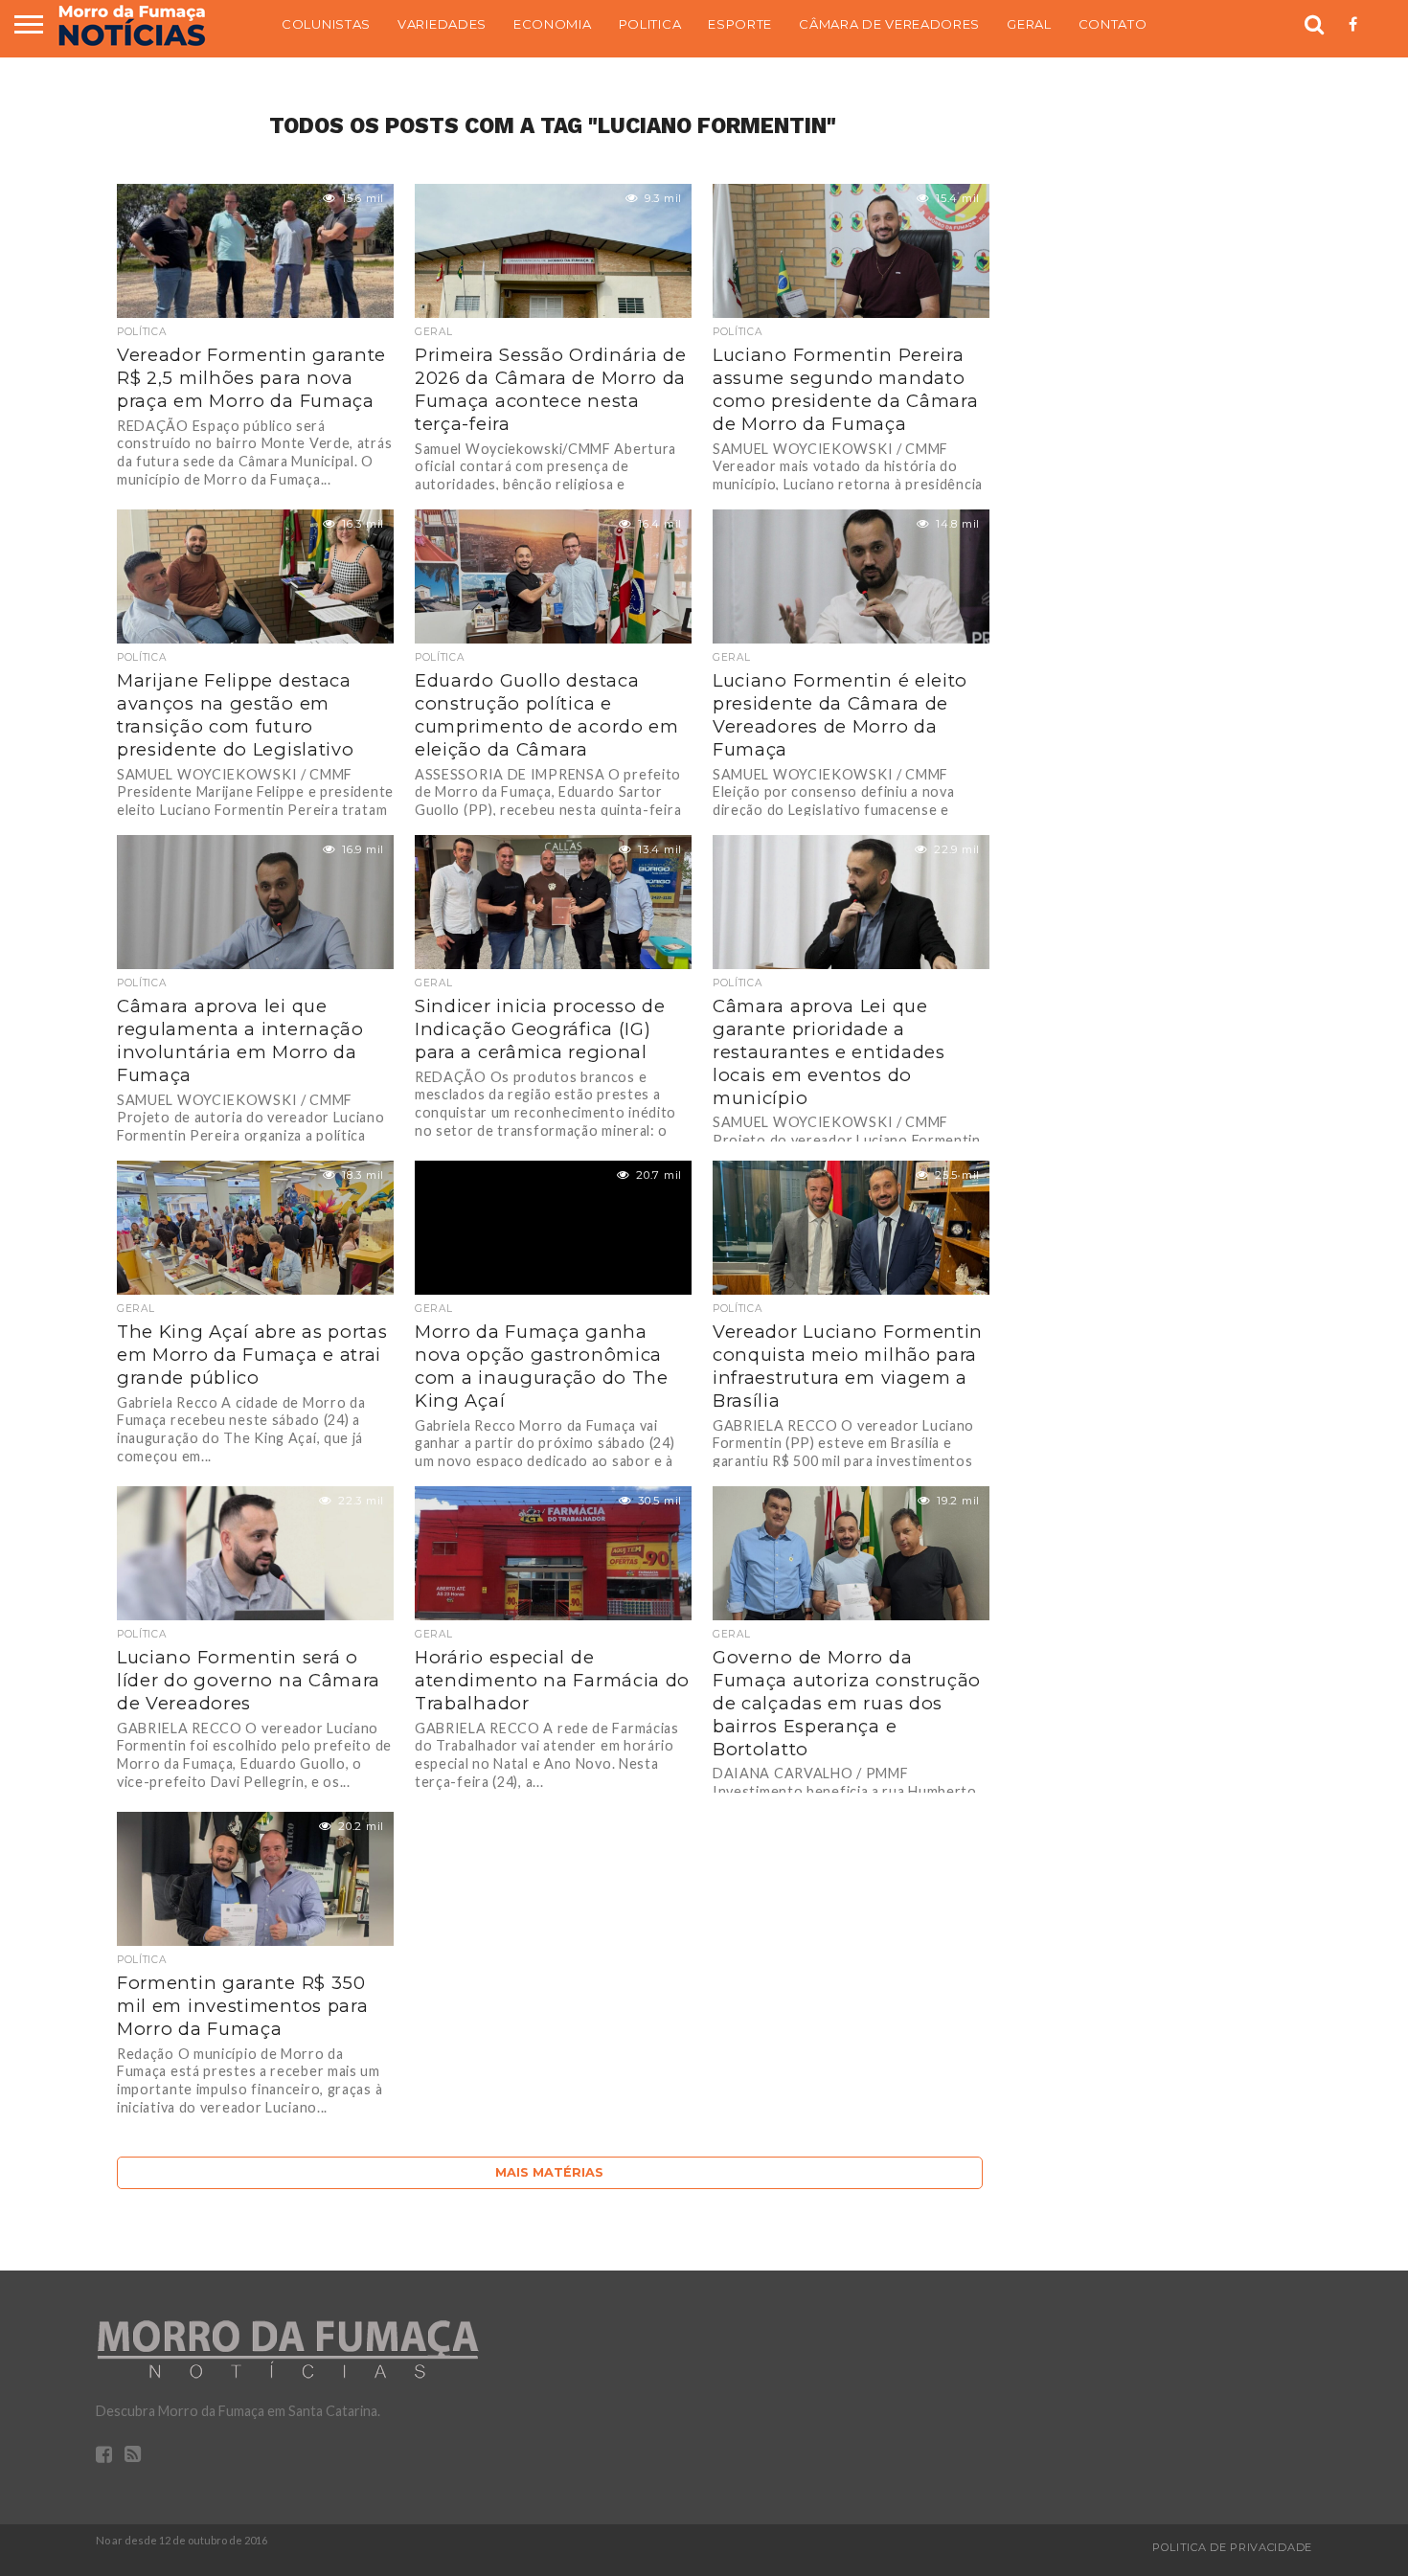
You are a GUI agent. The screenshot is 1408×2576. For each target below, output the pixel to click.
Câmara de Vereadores (889, 24)
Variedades (442, 24)
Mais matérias (549, 2172)
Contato (1113, 24)
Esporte (740, 24)
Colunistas (326, 24)
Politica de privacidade (1232, 2547)
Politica (650, 24)
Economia (553, 24)
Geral (1029, 24)
